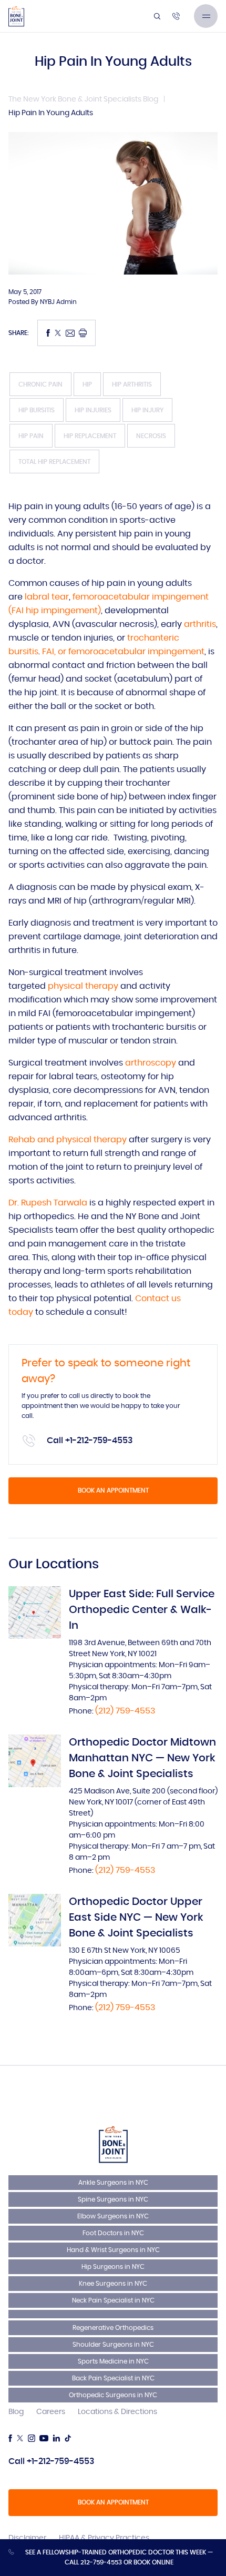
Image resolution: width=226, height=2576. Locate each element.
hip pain (31, 436)
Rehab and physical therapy (68, 1140)
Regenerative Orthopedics (113, 2328)
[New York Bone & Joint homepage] (113, 2144)
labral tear (47, 597)
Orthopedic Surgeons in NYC (113, 2395)
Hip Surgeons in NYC (113, 2267)
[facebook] (10, 2438)
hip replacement (90, 436)
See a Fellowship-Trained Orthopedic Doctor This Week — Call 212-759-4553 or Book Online (119, 2557)
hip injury (147, 410)
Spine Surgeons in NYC (113, 2199)
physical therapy (83, 986)
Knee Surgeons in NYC (113, 2284)
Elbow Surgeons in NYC (113, 2216)
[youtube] (44, 2438)
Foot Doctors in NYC (113, 2233)
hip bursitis (37, 410)
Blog (16, 2412)
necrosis (151, 436)
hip (87, 384)
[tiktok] (68, 2438)
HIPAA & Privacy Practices (104, 2538)
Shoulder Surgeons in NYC (113, 2345)
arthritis (200, 624)
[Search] (157, 16)
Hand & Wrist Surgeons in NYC (113, 2250)
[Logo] (16, 16)
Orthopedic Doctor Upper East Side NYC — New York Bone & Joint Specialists (136, 1918)
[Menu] (206, 16)
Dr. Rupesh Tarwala (48, 1203)
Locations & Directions (117, 2412)
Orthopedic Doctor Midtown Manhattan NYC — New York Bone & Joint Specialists (142, 1758)
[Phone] (176, 16)
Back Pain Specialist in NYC (113, 2378)
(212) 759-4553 (125, 1711)
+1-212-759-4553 (99, 1441)
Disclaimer (27, 2538)
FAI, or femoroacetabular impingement (123, 652)
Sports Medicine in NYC (113, 2361)
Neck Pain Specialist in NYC (113, 2300)
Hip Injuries (93, 410)
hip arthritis (132, 384)
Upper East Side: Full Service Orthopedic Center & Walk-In (142, 1610)
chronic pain (40, 384)
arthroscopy (152, 1063)
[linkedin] (56, 2438)
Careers (51, 2412)
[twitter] (20, 2438)
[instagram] (32, 2438)
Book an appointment (113, 1490)
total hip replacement (54, 462)
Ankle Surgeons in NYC (113, 2183)
